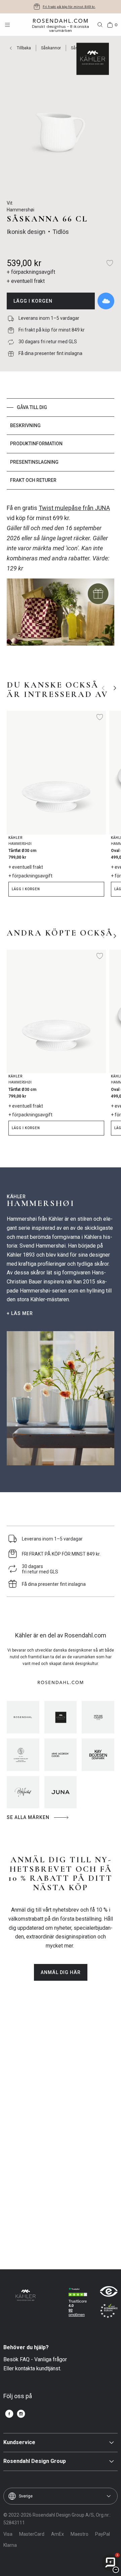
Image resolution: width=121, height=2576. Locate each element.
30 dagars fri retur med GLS (69, 7)
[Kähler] (61, 1717)
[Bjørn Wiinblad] (23, 1792)
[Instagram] (21, 2414)
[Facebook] (9, 2414)
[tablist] (61, 444)
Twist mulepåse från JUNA (74, 508)
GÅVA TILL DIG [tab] (32, 407)
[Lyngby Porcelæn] (23, 1755)
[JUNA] (61, 1792)
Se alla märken (28, 1817)
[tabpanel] (61, 578)
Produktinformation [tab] (36, 444)
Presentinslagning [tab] (34, 462)
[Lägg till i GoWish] (106, 301)
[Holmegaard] (98, 1717)
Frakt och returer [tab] (33, 480)
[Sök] (100, 25)
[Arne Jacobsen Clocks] (61, 1755)
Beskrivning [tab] (25, 425)
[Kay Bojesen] (98, 1755)
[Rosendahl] (23, 1717)
